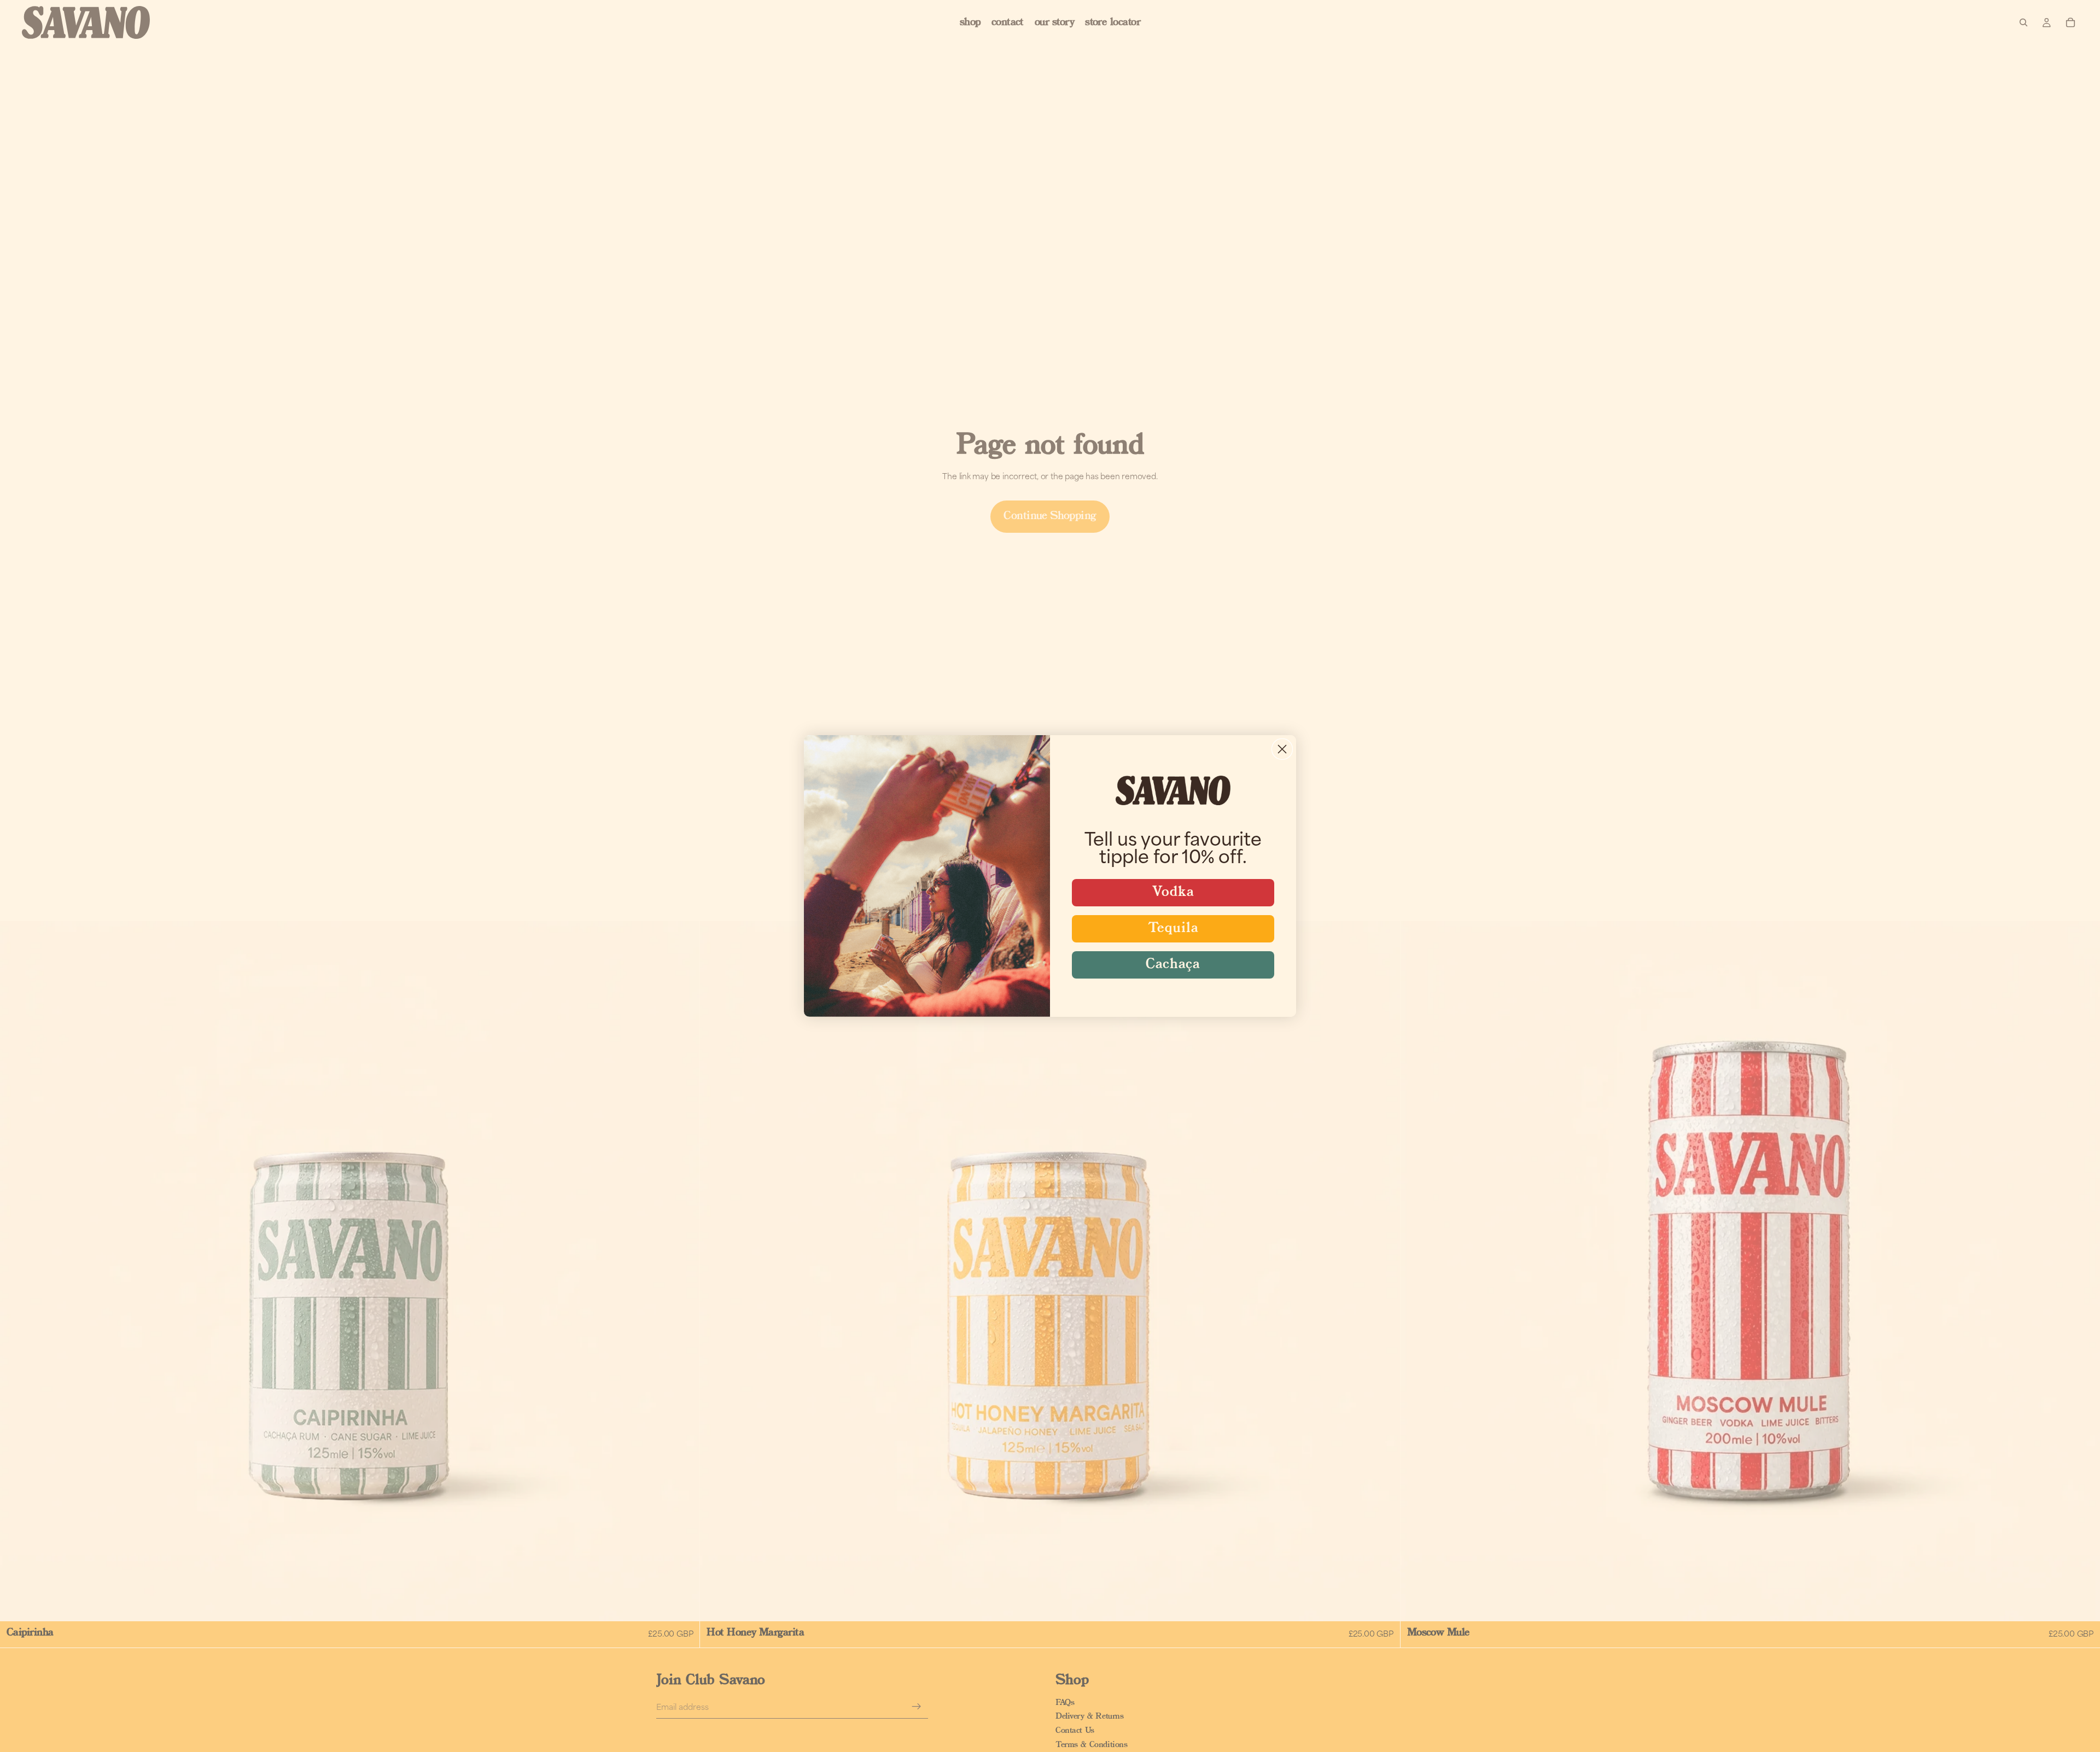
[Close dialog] (1282, 749)
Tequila (1173, 929)
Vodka (1173, 892)
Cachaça (1173, 965)
